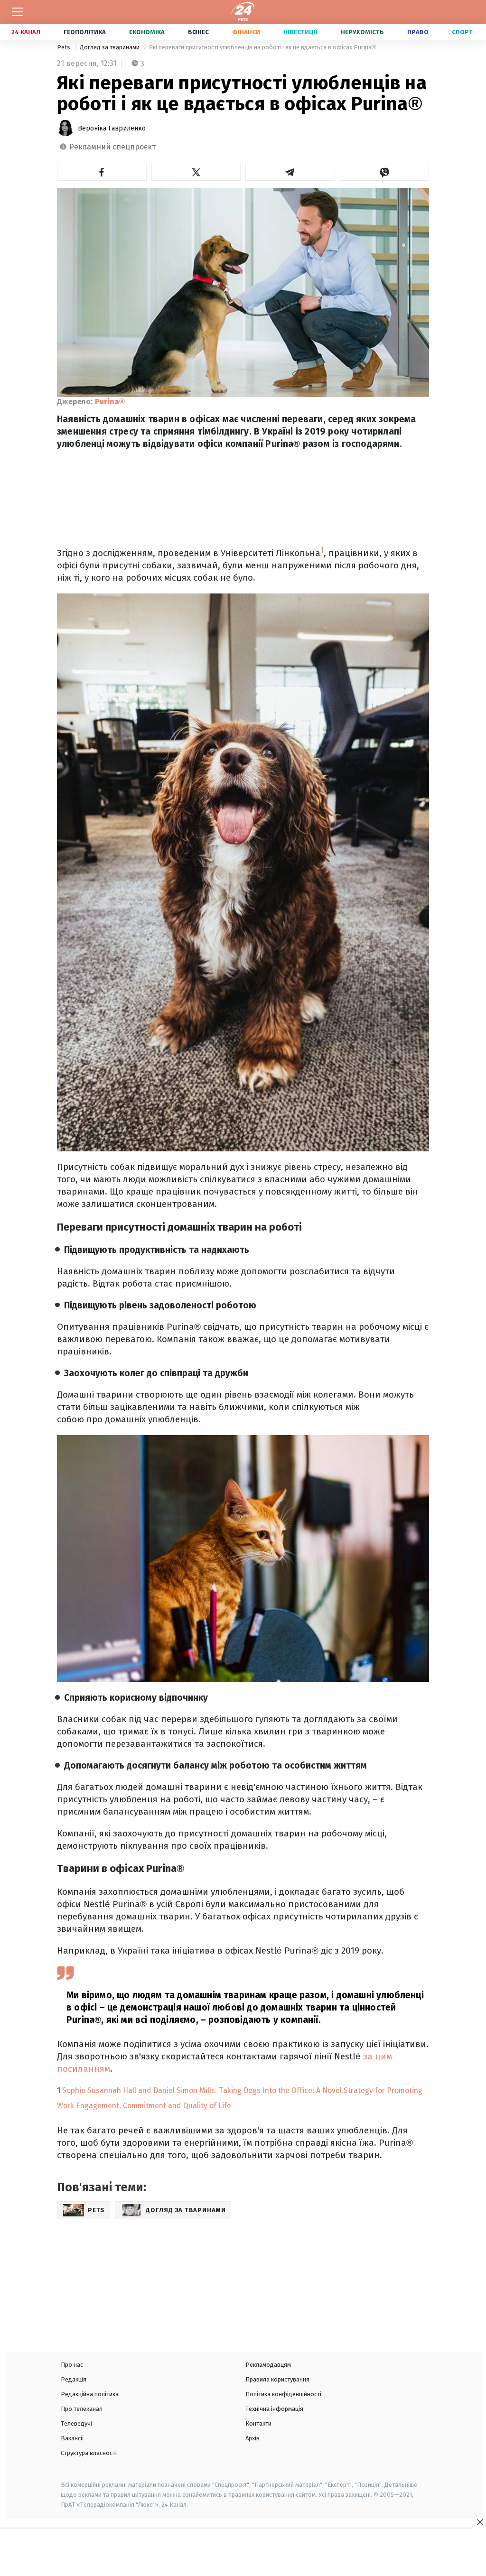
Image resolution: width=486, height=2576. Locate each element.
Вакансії (72, 2438)
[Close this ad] (479, 2522)
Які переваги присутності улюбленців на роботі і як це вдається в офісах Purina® (263, 47)
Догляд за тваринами (110, 47)
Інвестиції (300, 32)
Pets (64, 47)
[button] (102, 172)
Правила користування (277, 2379)
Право (418, 32)
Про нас (72, 2365)
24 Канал (26, 32)
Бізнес (198, 32)
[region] (243, 2553)
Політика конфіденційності (283, 2394)
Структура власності (89, 2453)
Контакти (258, 2423)
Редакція (74, 2379)
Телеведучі (76, 2423)
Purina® (110, 402)
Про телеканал (82, 2409)
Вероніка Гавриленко (112, 128)
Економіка (147, 32)
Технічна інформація (274, 2409)
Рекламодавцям (268, 2365)
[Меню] (18, 12)
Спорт (462, 32)
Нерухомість (362, 32)
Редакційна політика (90, 2394)
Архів (252, 2438)
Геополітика (85, 32)
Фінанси (246, 32)
